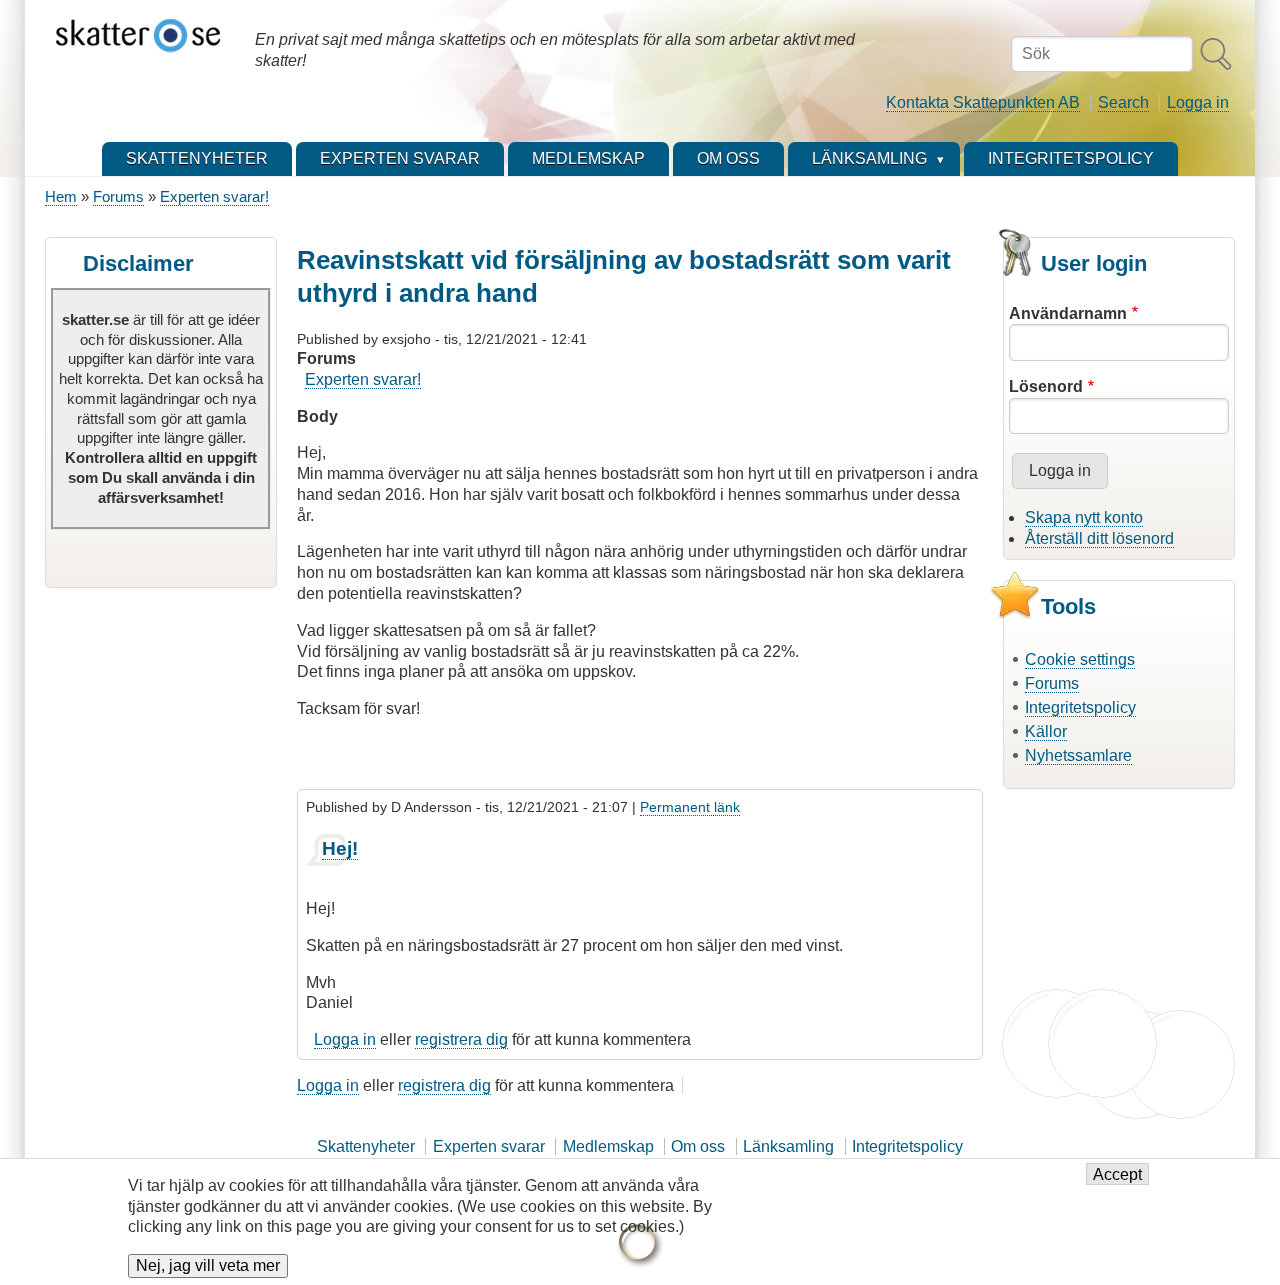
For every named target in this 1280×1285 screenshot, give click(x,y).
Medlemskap (608, 1146)
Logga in (1198, 102)
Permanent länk (690, 807)
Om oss (698, 1146)
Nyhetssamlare (1078, 755)
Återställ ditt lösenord (1099, 538)
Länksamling (788, 1146)
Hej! (340, 848)
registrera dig (461, 1039)
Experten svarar (489, 1146)
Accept (1117, 1174)
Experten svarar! (214, 196)
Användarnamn (1068, 313)
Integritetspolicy (1080, 707)
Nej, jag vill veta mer (208, 1266)
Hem (61, 196)
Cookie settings (1080, 659)
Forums (118, 196)
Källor (1046, 731)
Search (1123, 102)
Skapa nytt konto (1084, 517)
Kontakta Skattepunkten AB (983, 102)
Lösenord (1046, 386)
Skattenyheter (366, 1146)
